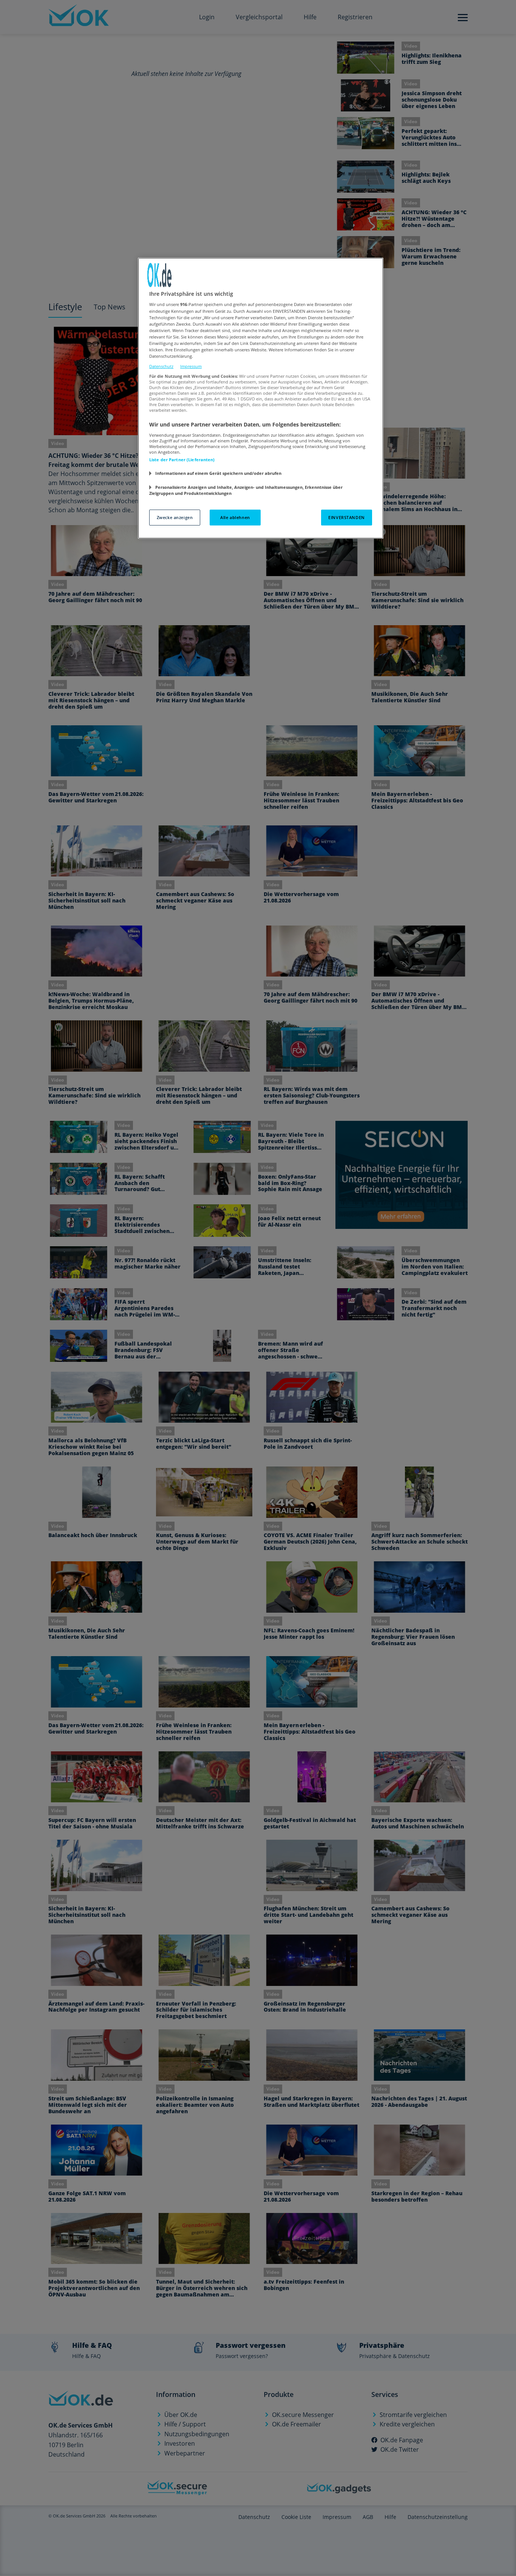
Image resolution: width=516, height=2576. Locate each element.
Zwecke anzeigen (175, 517)
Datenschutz (161, 366)
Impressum (191, 366)
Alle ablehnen (235, 517)
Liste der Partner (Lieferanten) (182, 460)
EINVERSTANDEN (346, 517)
